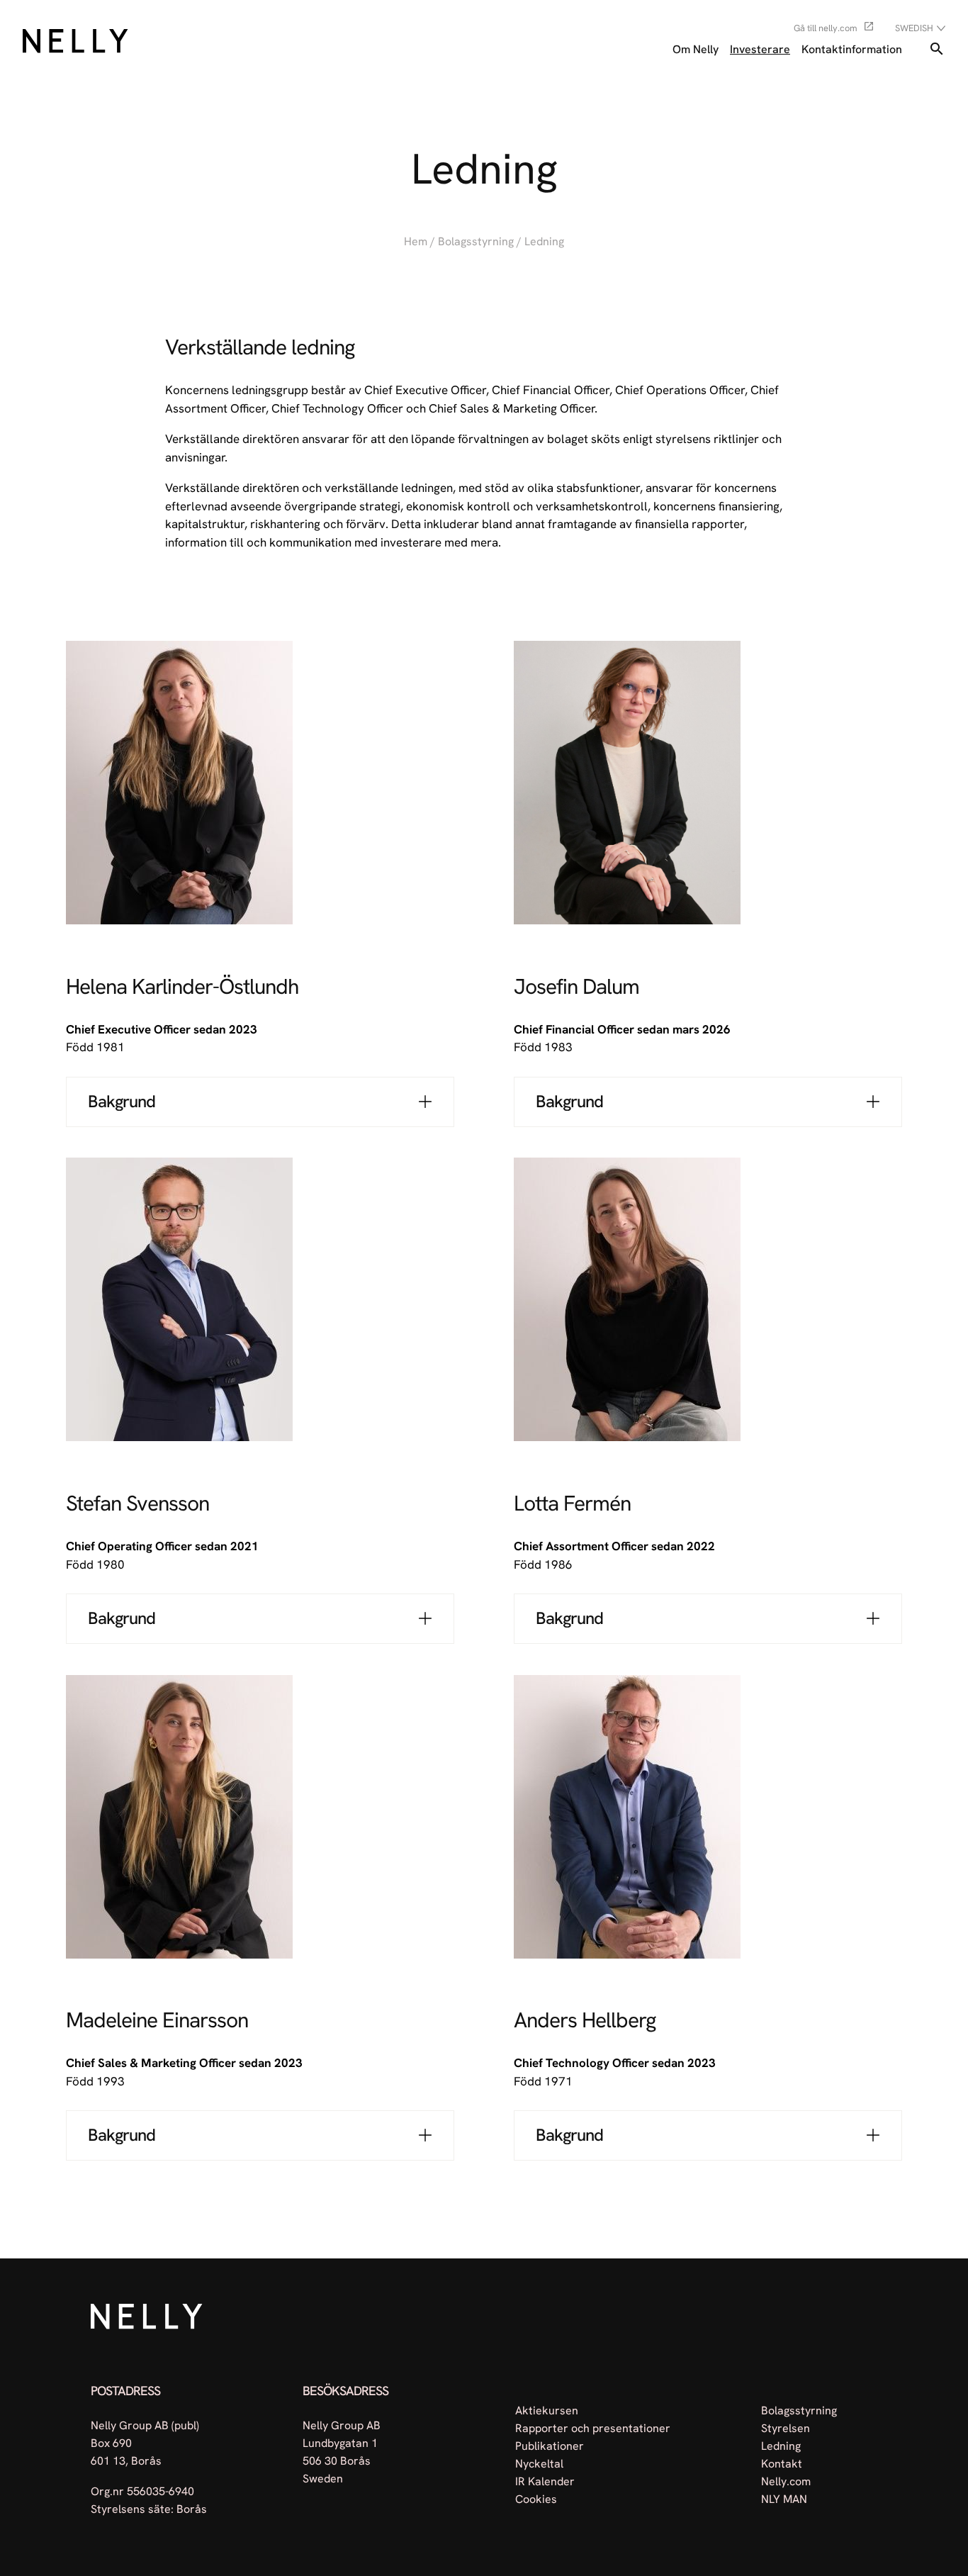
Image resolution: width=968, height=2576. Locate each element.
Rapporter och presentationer (593, 2427)
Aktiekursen (547, 2410)
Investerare (760, 49)
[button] (260, 1102)
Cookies (536, 2498)
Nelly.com (786, 2481)
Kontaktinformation (852, 49)
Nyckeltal (539, 2463)
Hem (416, 241)
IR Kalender (545, 2481)
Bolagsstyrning (476, 241)
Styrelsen (786, 2427)
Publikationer (550, 2445)
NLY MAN (784, 2498)
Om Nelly (696, 49)
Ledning (781, 2445)
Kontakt (782, 2463)
